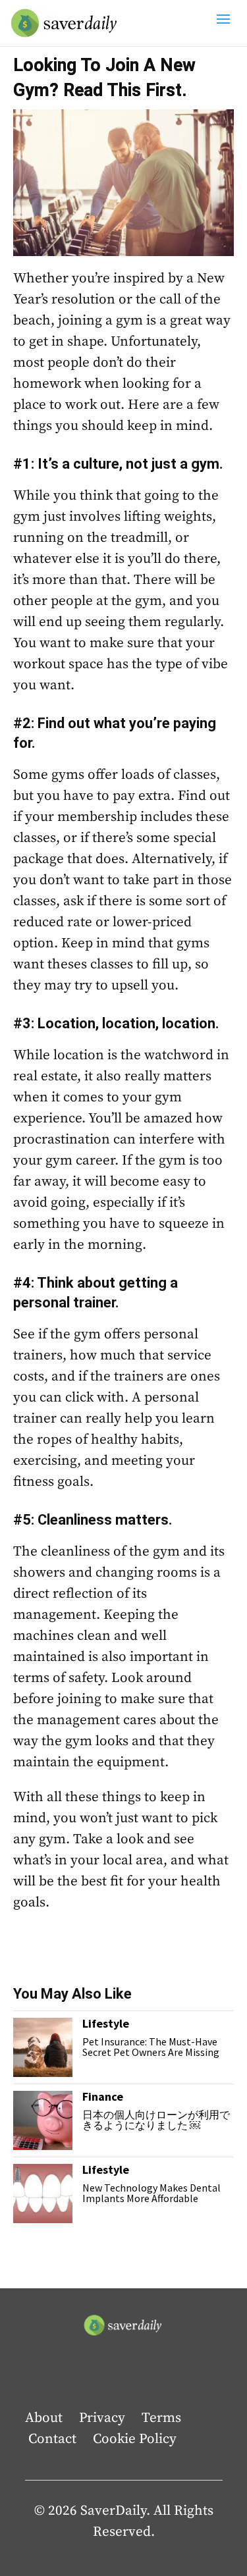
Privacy (102, 2418)
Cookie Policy (135, 2439)
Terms (161, 2418)
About (44, 2418)
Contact (52, 2439)
